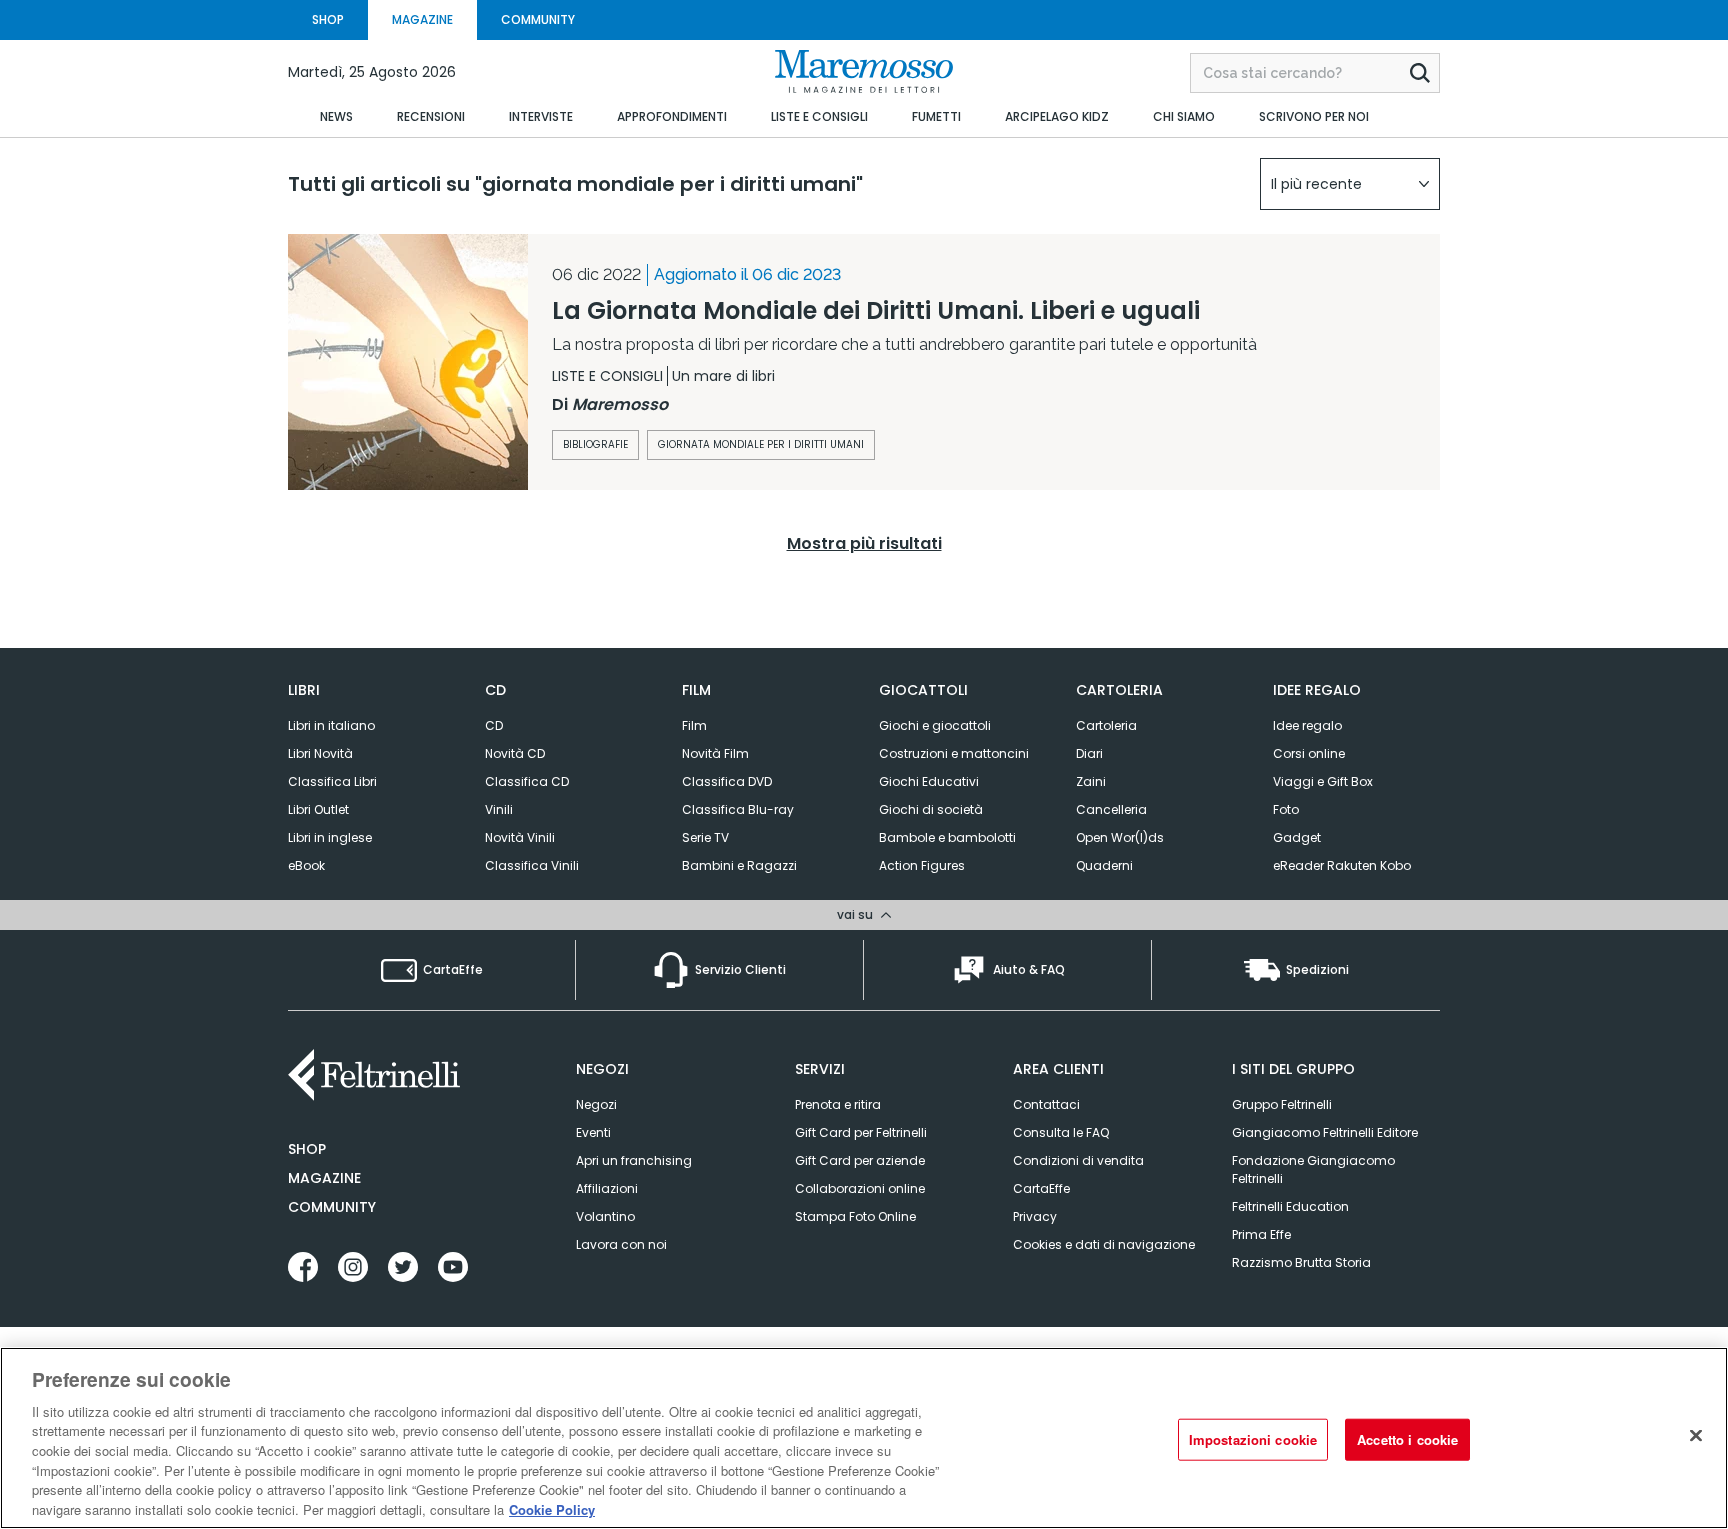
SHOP (328, 19)
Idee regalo (1307, 725)
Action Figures (922, 865)
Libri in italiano (331, 725)
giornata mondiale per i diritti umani (761, 444)
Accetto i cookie (1407, 1439)
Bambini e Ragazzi (739, 865)
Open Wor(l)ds (1120, 837)
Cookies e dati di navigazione (1104, 1244)
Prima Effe (1261, 1234)
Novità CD (515, 753)
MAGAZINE (422, 19)
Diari (1089, 753)
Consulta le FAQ (1061, 1132)
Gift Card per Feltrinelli (861, 1132)
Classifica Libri (332, 781)
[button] (1350, 184)
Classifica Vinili (532, 865)
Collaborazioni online (860, 1188)
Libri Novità (320, 753)
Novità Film (715, 753)
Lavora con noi (621, 1244)
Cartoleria (1106, 725)
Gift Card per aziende (860, 1160)
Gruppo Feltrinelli (1282, 1104)
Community (332, 1207)
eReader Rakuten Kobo (1342, 865)
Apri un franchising (634, 1160)
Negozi (596, 1104)
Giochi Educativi (929, 781)
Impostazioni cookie (1253, 1439)
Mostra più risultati (864, 543)
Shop (307, 1149)
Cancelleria (1111, 809)
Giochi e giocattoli (935, 725)
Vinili (499, 809)
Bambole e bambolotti (947, 837)
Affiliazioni (607, 1188)
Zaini (1091, 781)
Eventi (593, 1132)
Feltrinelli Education (1290, 1206)
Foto (1286, 809)
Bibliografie (595, 444)
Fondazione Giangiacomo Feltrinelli (1313, 1169)
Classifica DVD (727, 781)
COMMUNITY (538, 19)
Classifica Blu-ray (738, 809)
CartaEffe (1041, 1188)
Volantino (605, 1216)
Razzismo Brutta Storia (1301, 1262)
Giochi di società (931, 809)
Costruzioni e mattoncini (954, 753)
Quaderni (1104, 865)
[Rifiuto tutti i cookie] (1696, 1435)
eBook (306, 865)
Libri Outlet (318, 809)
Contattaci (1046, 1104)
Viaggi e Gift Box (1323, 781)
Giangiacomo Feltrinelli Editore (1325, 1132)
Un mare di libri (723, 376)
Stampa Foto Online (855, 1216)
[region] (864, 1438)
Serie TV (705, 837)
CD (494, 725)
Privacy (1035, 1216)
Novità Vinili (520, 837)
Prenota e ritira (838, 1104)
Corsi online (1309, 753)
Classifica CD (527, 781)
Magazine (324, 1178)
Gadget (1297, 837)
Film (694, 725)
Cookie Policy (552, 1508)
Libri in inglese (330, 837)
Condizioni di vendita (1078, 1160)
